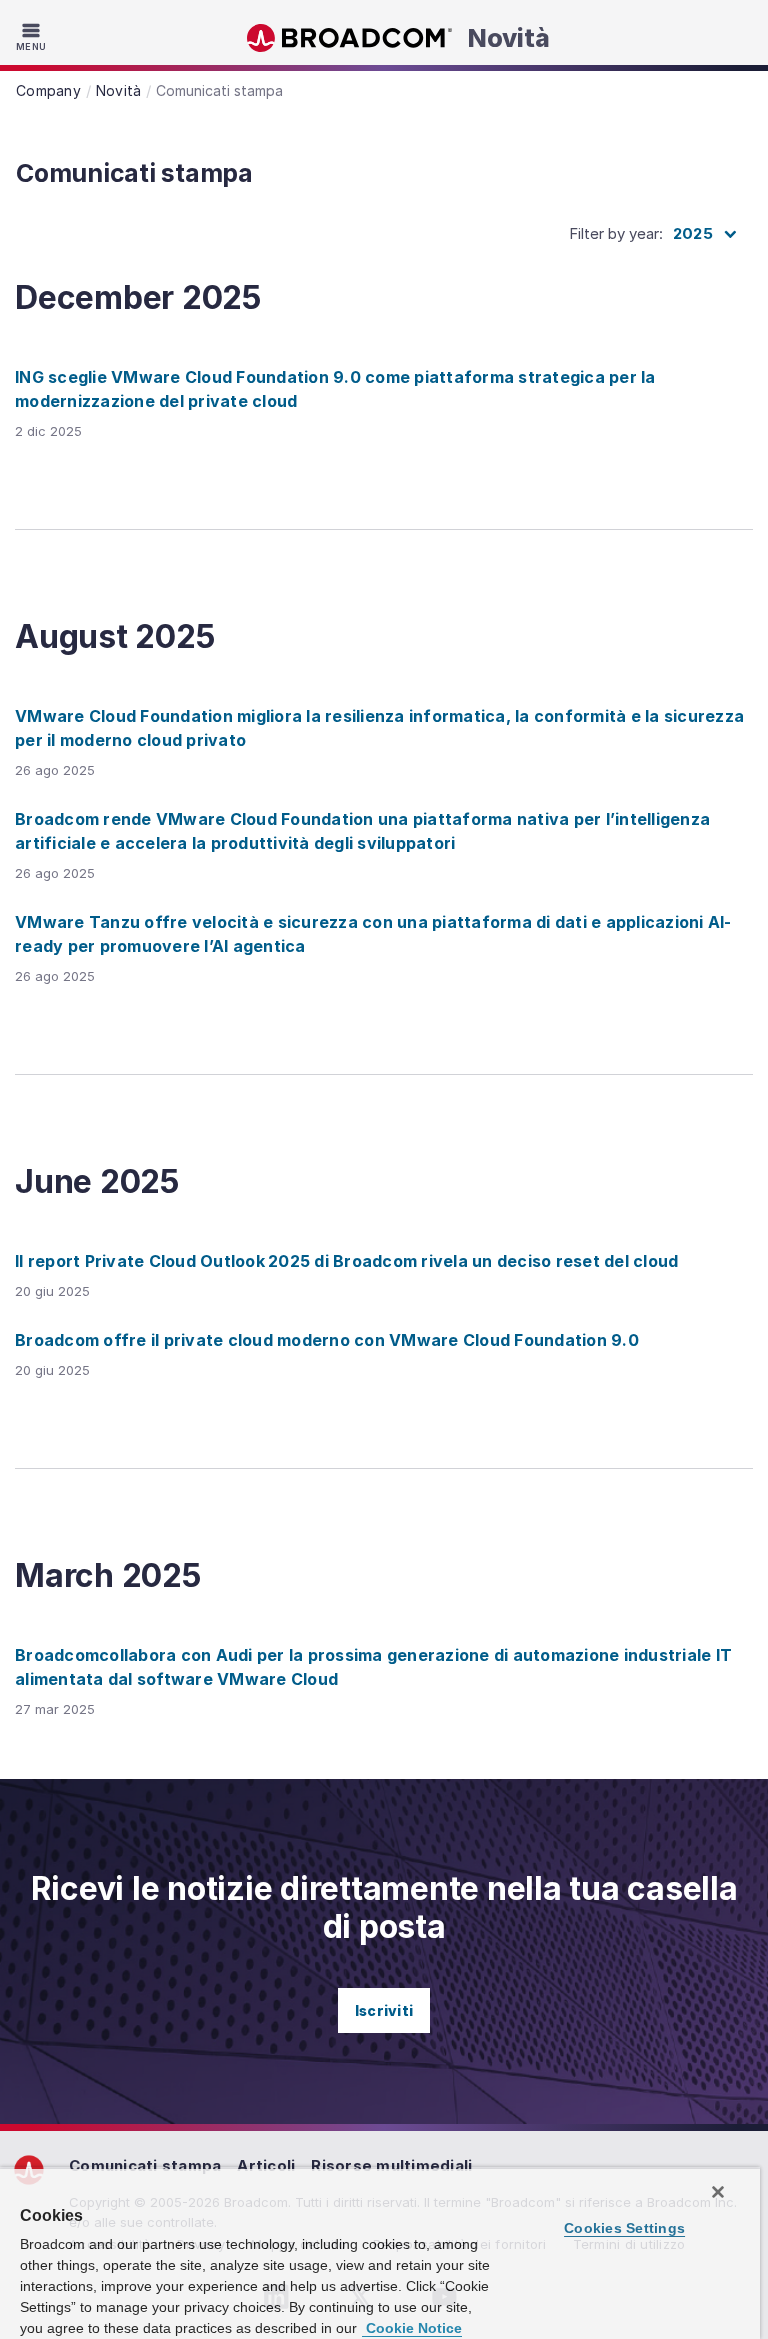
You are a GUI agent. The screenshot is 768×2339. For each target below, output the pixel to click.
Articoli (266, 2165)
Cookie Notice (412, 2328)
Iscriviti (384, 2010)
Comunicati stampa (145, 2165)
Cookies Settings (624, 2228)
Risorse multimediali (391, 2165)
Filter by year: (616, 233)
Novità (509, 38)
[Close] (718, 2192)
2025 (693, 233)
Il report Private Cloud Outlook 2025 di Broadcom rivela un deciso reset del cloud (346, 1261)
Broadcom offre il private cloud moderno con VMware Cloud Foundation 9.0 (327, 1340)
